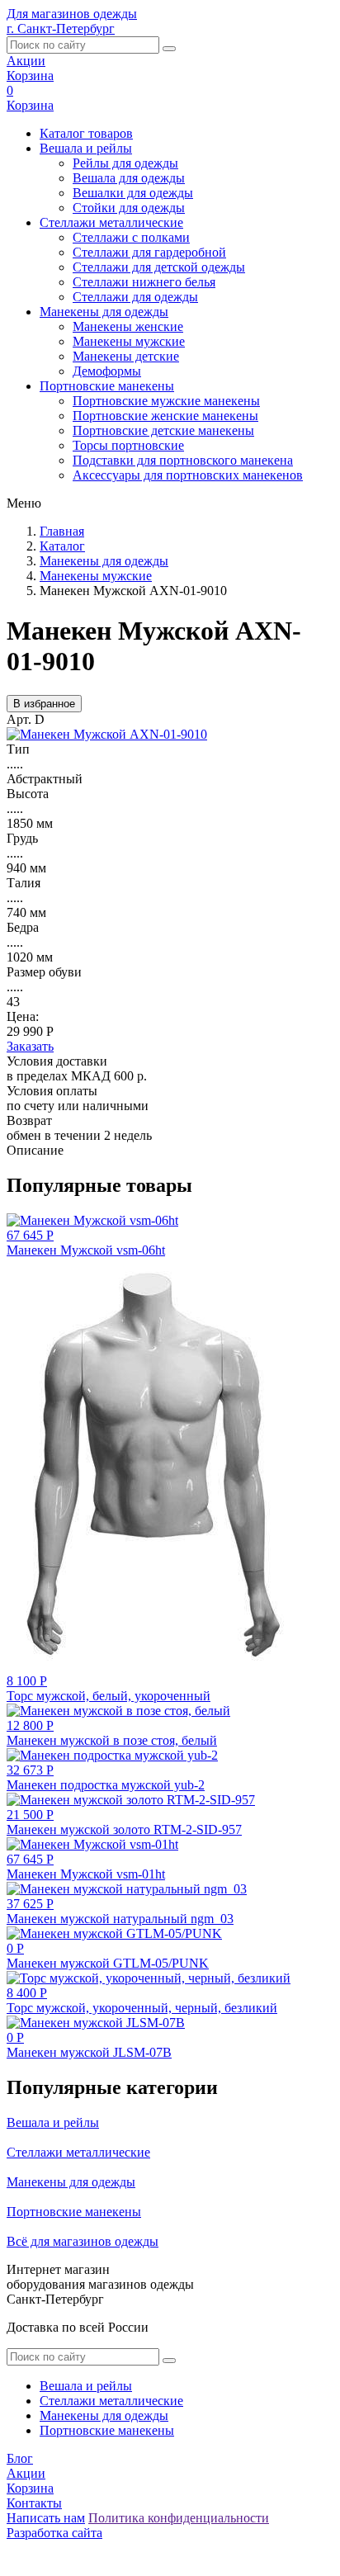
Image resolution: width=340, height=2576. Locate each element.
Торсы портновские (128, 445)
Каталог (62, 546)
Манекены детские (126, 356)
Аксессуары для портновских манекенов (188, 475)
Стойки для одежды (129, 208)
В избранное (44, 704)
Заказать (30, 1046)
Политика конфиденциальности (179, 2518)
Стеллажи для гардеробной (149, 252)
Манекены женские (128, 326)
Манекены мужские (129, 341)
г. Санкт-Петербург (61, 28)
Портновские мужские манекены (166, 401)
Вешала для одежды (129, 178)
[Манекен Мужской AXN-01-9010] (107, 734)
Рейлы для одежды (125, 163)
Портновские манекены (107, 386)
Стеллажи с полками (131, 237)
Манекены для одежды (104, 312)
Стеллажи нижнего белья (144, 282)
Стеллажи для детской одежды (159, 267)
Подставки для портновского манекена (183, 460)
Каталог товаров (86, 133)
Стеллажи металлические (111, 222)
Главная (62, 531)
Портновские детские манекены (163, 430)
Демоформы (107, 371)
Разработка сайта (54, 2533)
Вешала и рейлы (86, 148)
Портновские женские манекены (165, 416)
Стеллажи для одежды (135, 297)
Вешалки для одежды (133, 193)
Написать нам (46, 2518)
